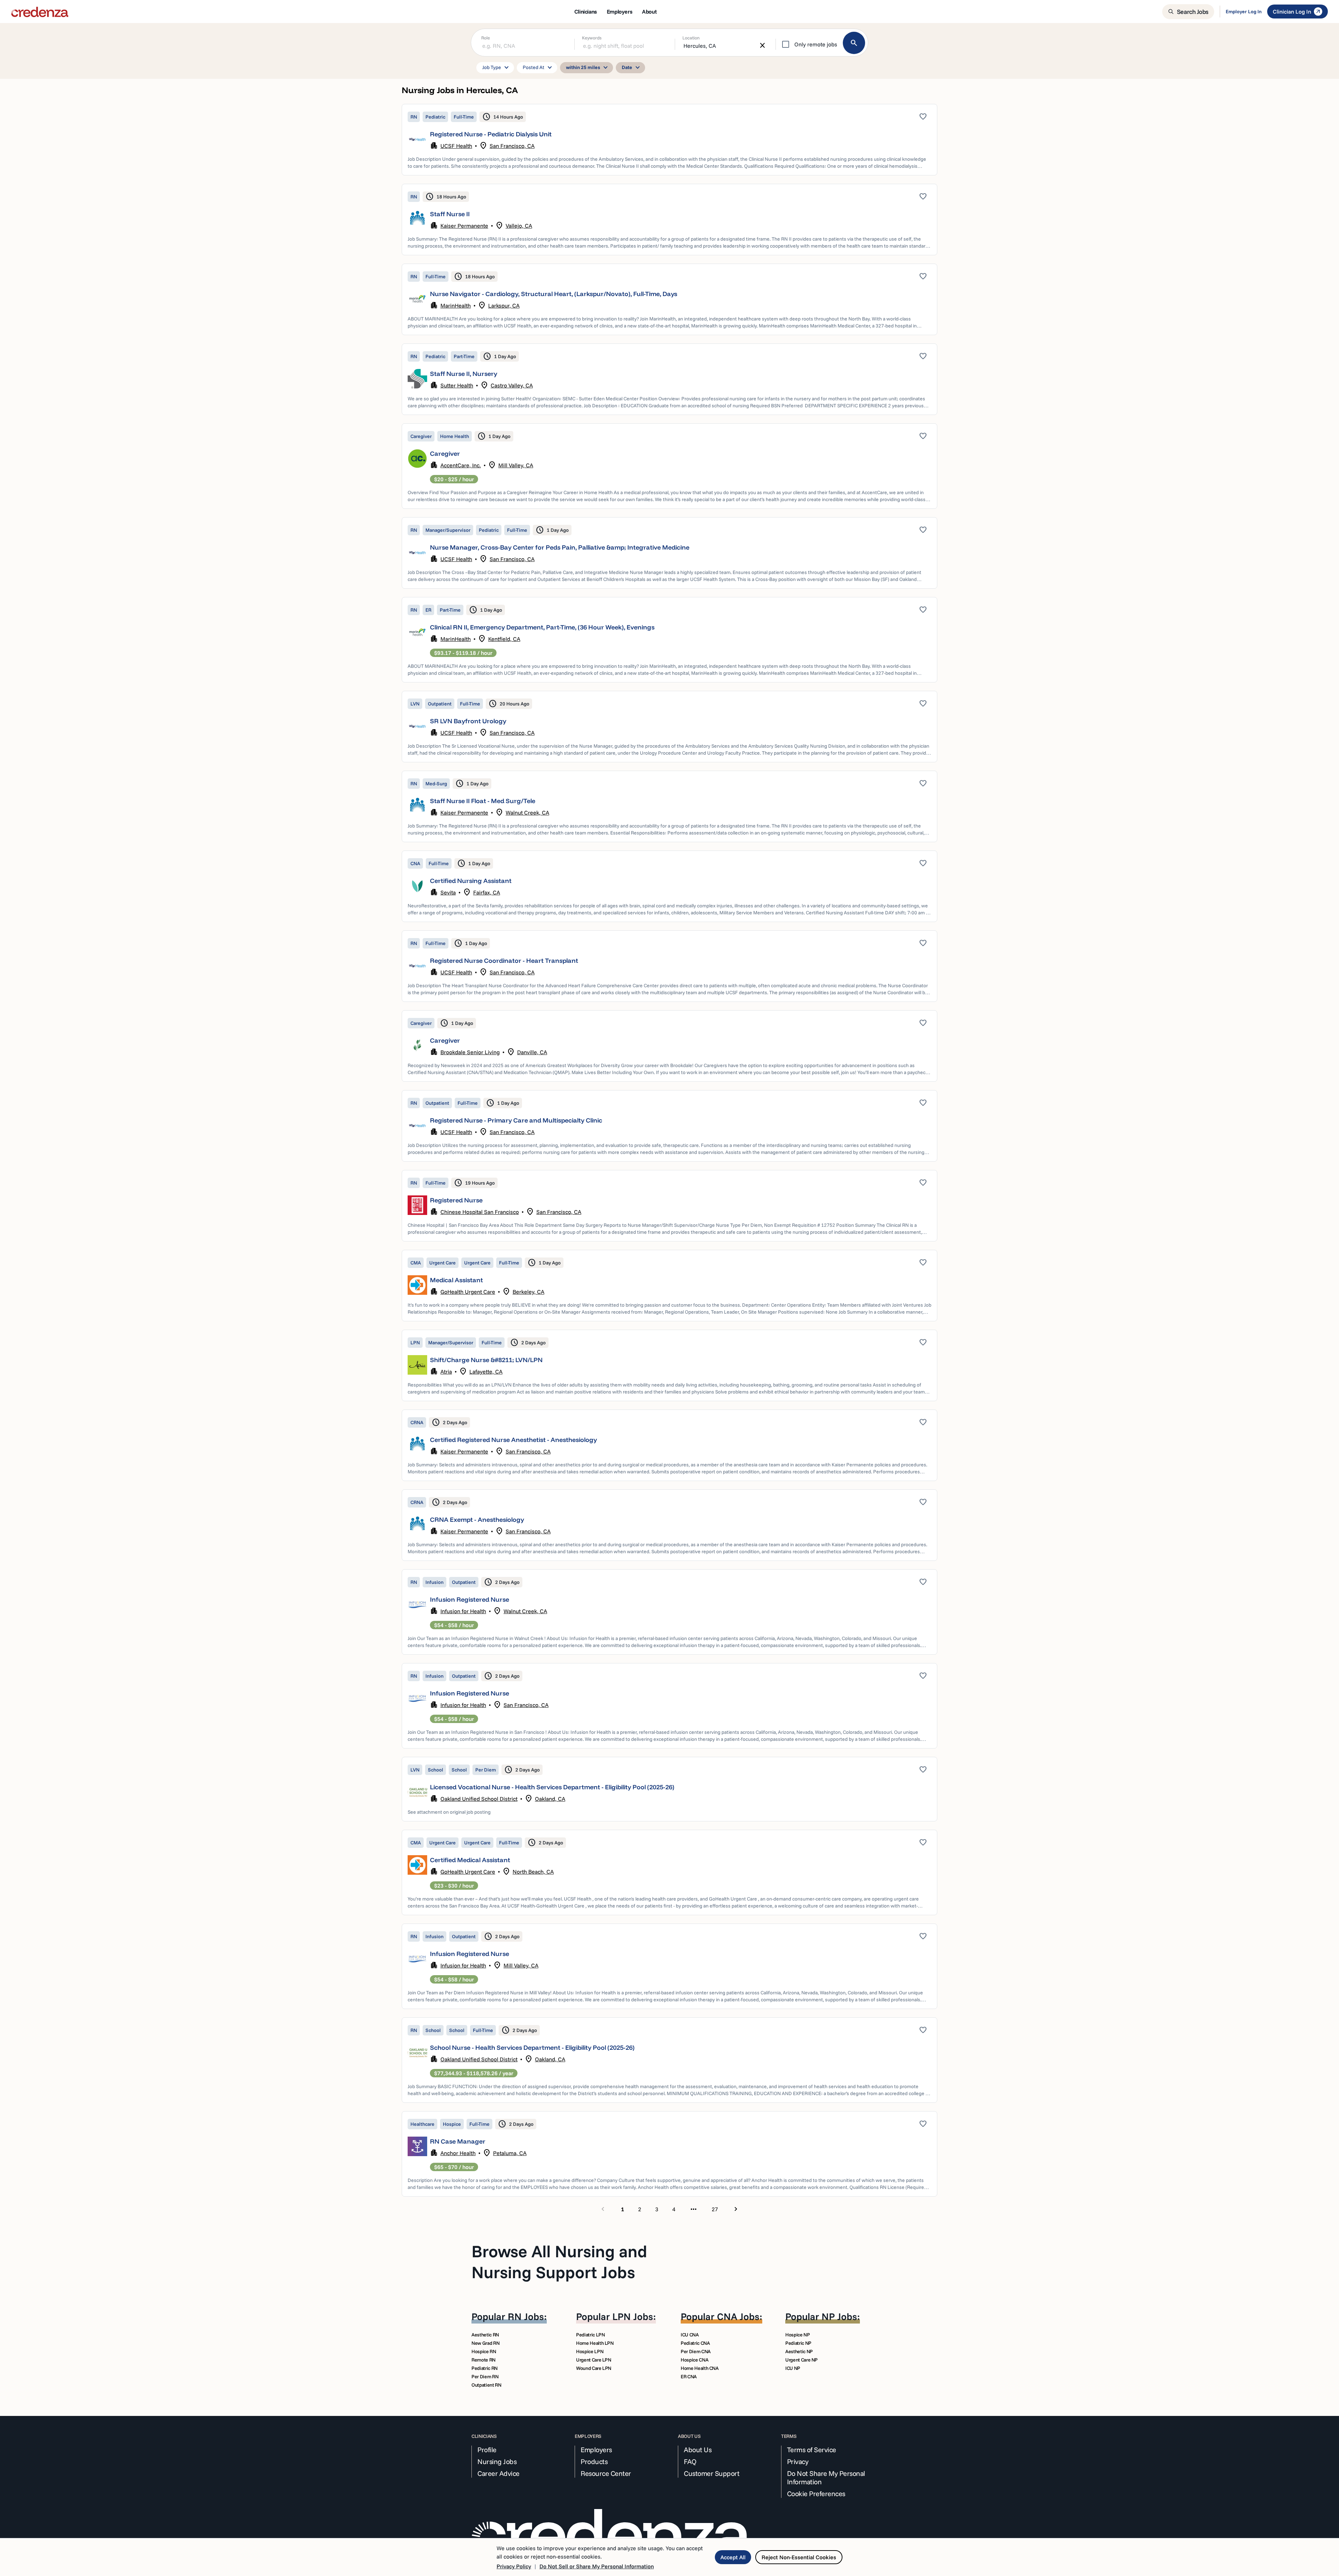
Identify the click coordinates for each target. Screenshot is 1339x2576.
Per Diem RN (485, 2377)
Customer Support (712, 2473)
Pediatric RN (485, 2368)
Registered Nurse (456, 1200)
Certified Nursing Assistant (471, 881)
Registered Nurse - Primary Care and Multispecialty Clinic (516, 1120)
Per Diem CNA (696, 2351)
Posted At (538, 68)
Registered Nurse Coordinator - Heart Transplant (504, 961)
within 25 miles (588, 68)
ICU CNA (690, 2335)
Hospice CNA (694, 2360)
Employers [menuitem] (619, 12)
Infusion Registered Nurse (470, 1599)
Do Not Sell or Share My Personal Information (597, 2566)
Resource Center (606, 2473)
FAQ (690, 2462)
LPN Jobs (633, 2316)
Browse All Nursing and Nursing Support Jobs (559, 2261)
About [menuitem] (649, 12)
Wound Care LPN (594, 2368)
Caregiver (445, 454)
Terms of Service (812, 2450)
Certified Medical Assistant (470, 1860)
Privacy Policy (514, 2566)
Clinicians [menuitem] (586, 12)
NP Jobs (839, 2316)
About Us (698, 2450)
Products (594, 2462)
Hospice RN (484, 2351)
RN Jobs (526, 2316)
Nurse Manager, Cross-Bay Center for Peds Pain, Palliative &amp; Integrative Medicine (560, 547)
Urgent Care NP (801, 2360)
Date (632, 68)
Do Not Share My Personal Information (826, 2478)
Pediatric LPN (590, 2335)
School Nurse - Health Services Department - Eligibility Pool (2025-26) (532, 2048)
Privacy (798, 2462)
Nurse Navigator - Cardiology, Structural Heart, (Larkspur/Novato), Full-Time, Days (554, 294)
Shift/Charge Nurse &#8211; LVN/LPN (486, 1360)
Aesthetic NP (799, 2351)
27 (715, 2209)
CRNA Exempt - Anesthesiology (477, 1520)
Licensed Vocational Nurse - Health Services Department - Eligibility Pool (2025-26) (552, 1787)
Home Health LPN (595, 2343)
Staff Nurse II (450, 214)
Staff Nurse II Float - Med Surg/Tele (483, 801)
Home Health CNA (700, 2368)
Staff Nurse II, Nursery (464, 374)
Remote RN (483, 2360)
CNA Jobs (738, 2316)
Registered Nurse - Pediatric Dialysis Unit (491, 134)
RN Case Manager (458, 2141)
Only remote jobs (816, 44)
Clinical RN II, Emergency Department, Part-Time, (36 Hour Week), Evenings (542, 627)
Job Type (497, 68)
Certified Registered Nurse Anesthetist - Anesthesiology (513, 1440)
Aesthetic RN (485, 2335)
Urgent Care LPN (594, 2360)
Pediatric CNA (695, 2343)
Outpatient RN (486, 2385)
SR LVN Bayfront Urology (468, 721)
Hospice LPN (590, 2351)
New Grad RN (485, 2343)
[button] (669, 140)
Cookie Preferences (816, 2494)
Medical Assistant (456, 1280)
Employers (596, 2450)
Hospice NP (798, 2335)
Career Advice (498, 2473)
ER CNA (689, 2377)
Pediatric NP (798, 2343)
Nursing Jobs (497, 2462)
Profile (487, 2450)
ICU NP (793, 2368)
